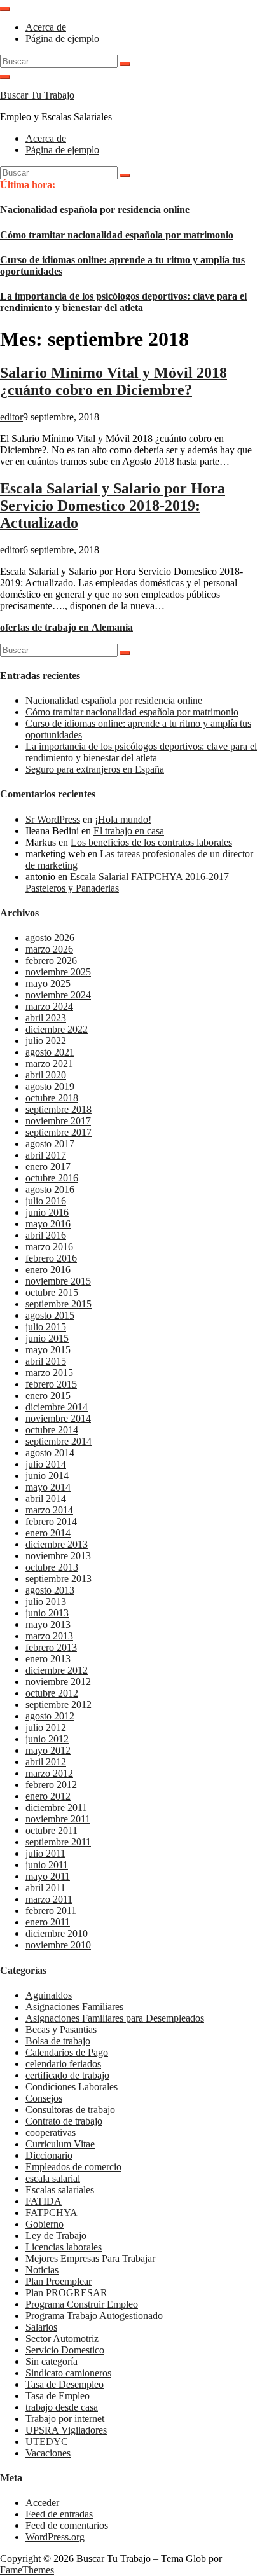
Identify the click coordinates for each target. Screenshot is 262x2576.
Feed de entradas (59, 2514)
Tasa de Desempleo (65, 2384)
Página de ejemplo (62, 38)
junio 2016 (47, 1212)
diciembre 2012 (57, 1670)
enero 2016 (48, 1270)
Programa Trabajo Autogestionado (94, 2316)
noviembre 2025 (58, 972)
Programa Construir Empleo (82, 2304)
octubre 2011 (52, 1830)
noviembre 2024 (58, 995)
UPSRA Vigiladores (66, 2430)
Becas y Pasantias (61, 2029)
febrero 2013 (51, 1647)
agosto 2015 (50, 1315)
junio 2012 (47, 1739)
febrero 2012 (51, 1785)
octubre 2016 (52, 1178)
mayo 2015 (48, 1350)
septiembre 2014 (59, 1441)
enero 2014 (48, 1533)
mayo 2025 (48, 983)
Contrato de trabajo (64, 2121)
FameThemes (27, 2570)
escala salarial (53, 2178)
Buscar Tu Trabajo (37, 95)
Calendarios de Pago (67, 2052)
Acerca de (46, 27)
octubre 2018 (52, 1098)
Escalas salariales (60, 2190)
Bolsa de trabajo (58, 2041)
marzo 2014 (49, 1510)
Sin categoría (52, 2361)
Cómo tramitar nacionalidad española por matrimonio (117, 235)
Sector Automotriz (62, 2338)
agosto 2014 (50, 1453)
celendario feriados (63, 2064)
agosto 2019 (50, 1086)
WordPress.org (55, 2537)
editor (11, 417)
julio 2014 (46, 1464)
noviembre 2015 (58, 1281)
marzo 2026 (49, 949)
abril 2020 (46, 1075)
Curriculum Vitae (60, 2144)
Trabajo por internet (65, 2419)
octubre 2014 (52, 1430)
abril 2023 (46, 1018)
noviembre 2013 (58, 1556)
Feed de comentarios (67, 2525)
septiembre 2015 (59, 1304)
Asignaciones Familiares (74, 2007)
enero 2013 (48, 1659)
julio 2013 (46, 1601)
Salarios (41, 2327)
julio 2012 (46, 1727)
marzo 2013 (49, 1636)
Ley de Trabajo (56, 2235)
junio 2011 (47, 1865)
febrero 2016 (51, 1258)
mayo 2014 (48, 1487)
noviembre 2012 (58, 1682)
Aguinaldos (49, 1995)
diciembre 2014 (57, 1407)
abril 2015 (46, 1361)
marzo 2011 (49, 1899)
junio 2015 (47, 1338)
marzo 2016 (49, 1247)
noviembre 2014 (58, 1418)
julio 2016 (46, 1201)
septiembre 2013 (59, 1579)
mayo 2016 (48, 1224)
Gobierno (45, 2224)
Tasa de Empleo (58, 2396)
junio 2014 (47, 1476)
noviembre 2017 (58, 1121)
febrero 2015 (51, 1384)
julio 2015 (46, 1327)
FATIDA (44, 2201)
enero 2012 (48, 1796)
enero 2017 (48, 1167)
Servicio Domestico (65, 2350)
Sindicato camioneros (68, 2373)
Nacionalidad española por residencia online (95, 210)
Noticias (42, 2270)
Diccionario (49, 2155)
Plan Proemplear (59, 2281)
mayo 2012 (48, 1750)
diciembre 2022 (57, 1029)
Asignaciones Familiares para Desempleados (115, 2018)
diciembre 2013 (57, 1544)
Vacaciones (48, 2453)
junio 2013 (47, 1613)
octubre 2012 (52, 1693)
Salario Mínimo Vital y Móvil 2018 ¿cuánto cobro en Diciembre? (114, 381)
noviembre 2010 (58, 1945)
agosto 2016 (50, 1189)
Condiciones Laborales (72, 2087)
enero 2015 (48, 1395)
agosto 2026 (50, 938)
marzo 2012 (49, 1773)
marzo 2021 (49, 1064)
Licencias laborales (64, 2247)
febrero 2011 (51, 1911)
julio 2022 (46, 1041)
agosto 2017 (50, 1144)
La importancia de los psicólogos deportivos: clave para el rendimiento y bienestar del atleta (123, 302)
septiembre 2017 (59, 1132)
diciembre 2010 (57, 1933)
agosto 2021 (50, 1052)
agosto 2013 (50, 1590)
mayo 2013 (48, 1624)
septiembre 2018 (59, 1109)
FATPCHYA (52, 2213)
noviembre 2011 (58, 1819)
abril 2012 (46, 1762)
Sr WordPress (53, 819)
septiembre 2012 (59, 1705)
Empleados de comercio (73, 2167)
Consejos (44, 2098)
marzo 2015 (49, 1373)
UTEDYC (47, 2442)
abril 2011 (45, 1888)
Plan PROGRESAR (66, 2293)
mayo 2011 (48, 1876)
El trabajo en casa (129, 831)
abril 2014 (46, 1498)
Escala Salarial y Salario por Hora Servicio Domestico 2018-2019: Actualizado (113, 506)
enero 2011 (48, 1922)
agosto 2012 (50, 1716)
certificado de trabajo (67, 2075)
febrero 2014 (51, 1521)
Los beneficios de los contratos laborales (151, 842)
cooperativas (51, 2132)
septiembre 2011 (58, 1842)
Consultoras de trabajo (70, 2110)
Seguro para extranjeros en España (95, 769)
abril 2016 (46, 1235)
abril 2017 (46, 1155)
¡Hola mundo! (123, 819)
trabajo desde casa (62, 2407)
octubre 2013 (52, 1567)
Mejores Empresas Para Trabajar (90, 2258)
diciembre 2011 (56, 1808)
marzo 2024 (49, 1006)
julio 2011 (45, 1853)
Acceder (42, 2503)
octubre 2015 (52, 1292)
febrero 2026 (51, 961)
